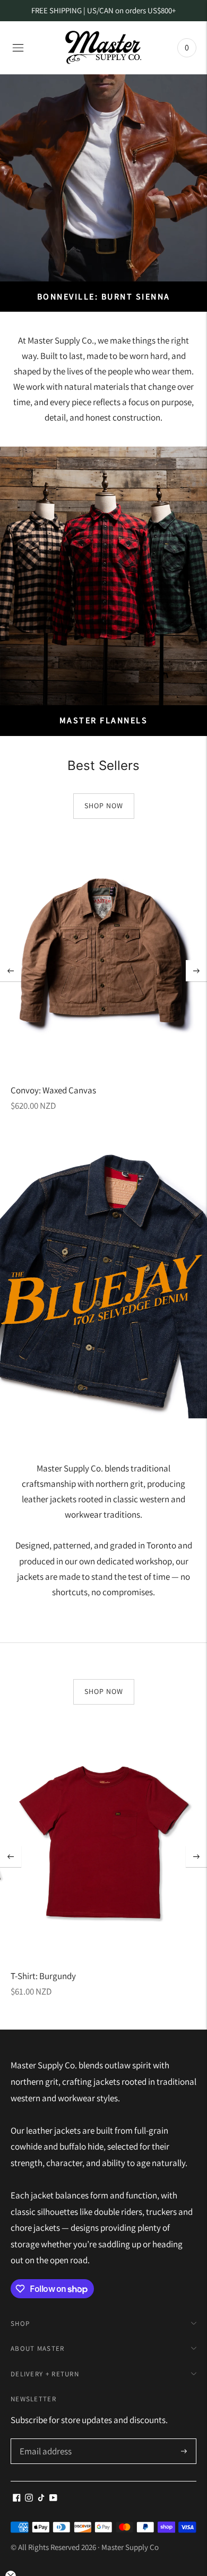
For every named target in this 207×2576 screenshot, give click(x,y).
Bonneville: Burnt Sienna (104, 297)
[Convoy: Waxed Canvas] (103, 956)
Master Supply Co (130, 2547)
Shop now (104, 806)
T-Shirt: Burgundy (43, 1976)
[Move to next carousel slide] (196, 971)
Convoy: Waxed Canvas (53, 1090)
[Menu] (18, 48)
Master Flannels (104, 720)
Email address (44, 2440)
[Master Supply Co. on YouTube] (53, 2498)
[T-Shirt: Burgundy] (103, 1842)
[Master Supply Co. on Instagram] (29, 2498)
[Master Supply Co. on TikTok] (41, 2498)
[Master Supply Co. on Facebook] (17, 2498)
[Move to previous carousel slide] (11, 971)
